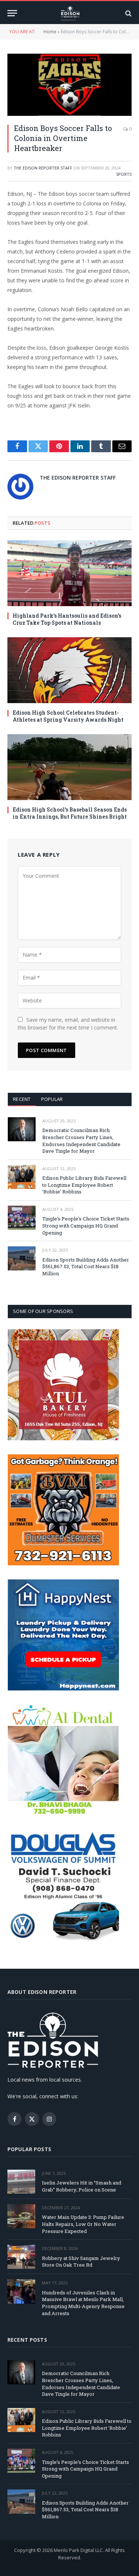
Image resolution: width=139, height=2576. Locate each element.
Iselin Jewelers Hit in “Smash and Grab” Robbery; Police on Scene (82, 2186)
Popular (52, 1099)
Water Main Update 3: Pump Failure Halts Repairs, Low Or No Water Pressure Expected (83, 2224)
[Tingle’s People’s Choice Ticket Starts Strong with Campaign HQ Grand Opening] (22, 1218)
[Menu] (12, 13)
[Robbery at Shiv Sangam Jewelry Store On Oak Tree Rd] (21, 2257)
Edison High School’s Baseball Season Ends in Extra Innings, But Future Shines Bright (70, 813)
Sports (124, 174)
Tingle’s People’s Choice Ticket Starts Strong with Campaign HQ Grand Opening (86, 1225)
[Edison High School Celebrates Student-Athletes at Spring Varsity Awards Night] (69, 670)
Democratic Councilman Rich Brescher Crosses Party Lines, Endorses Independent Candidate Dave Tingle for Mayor (81, 1141)
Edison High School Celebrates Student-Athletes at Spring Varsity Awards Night (68, 716)
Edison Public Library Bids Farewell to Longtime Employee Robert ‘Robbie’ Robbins (84, 1185)
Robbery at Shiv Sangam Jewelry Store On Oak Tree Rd (81, 2262)
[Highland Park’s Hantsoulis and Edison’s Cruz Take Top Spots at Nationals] (69, 573)
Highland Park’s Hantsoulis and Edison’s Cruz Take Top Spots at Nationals (67, 619)
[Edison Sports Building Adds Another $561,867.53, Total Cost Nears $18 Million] (22, 1258)
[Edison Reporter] (69, 13)
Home (50, 32)
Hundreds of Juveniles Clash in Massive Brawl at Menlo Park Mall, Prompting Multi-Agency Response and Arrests (83, 2303)
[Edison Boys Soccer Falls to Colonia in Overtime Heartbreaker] (69, 85)
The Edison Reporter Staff (43, 168)
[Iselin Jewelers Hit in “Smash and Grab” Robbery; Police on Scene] (21, 2182)
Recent (22, 1099)
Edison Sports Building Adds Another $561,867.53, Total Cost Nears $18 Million (86, 1267)
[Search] (128, 13)
